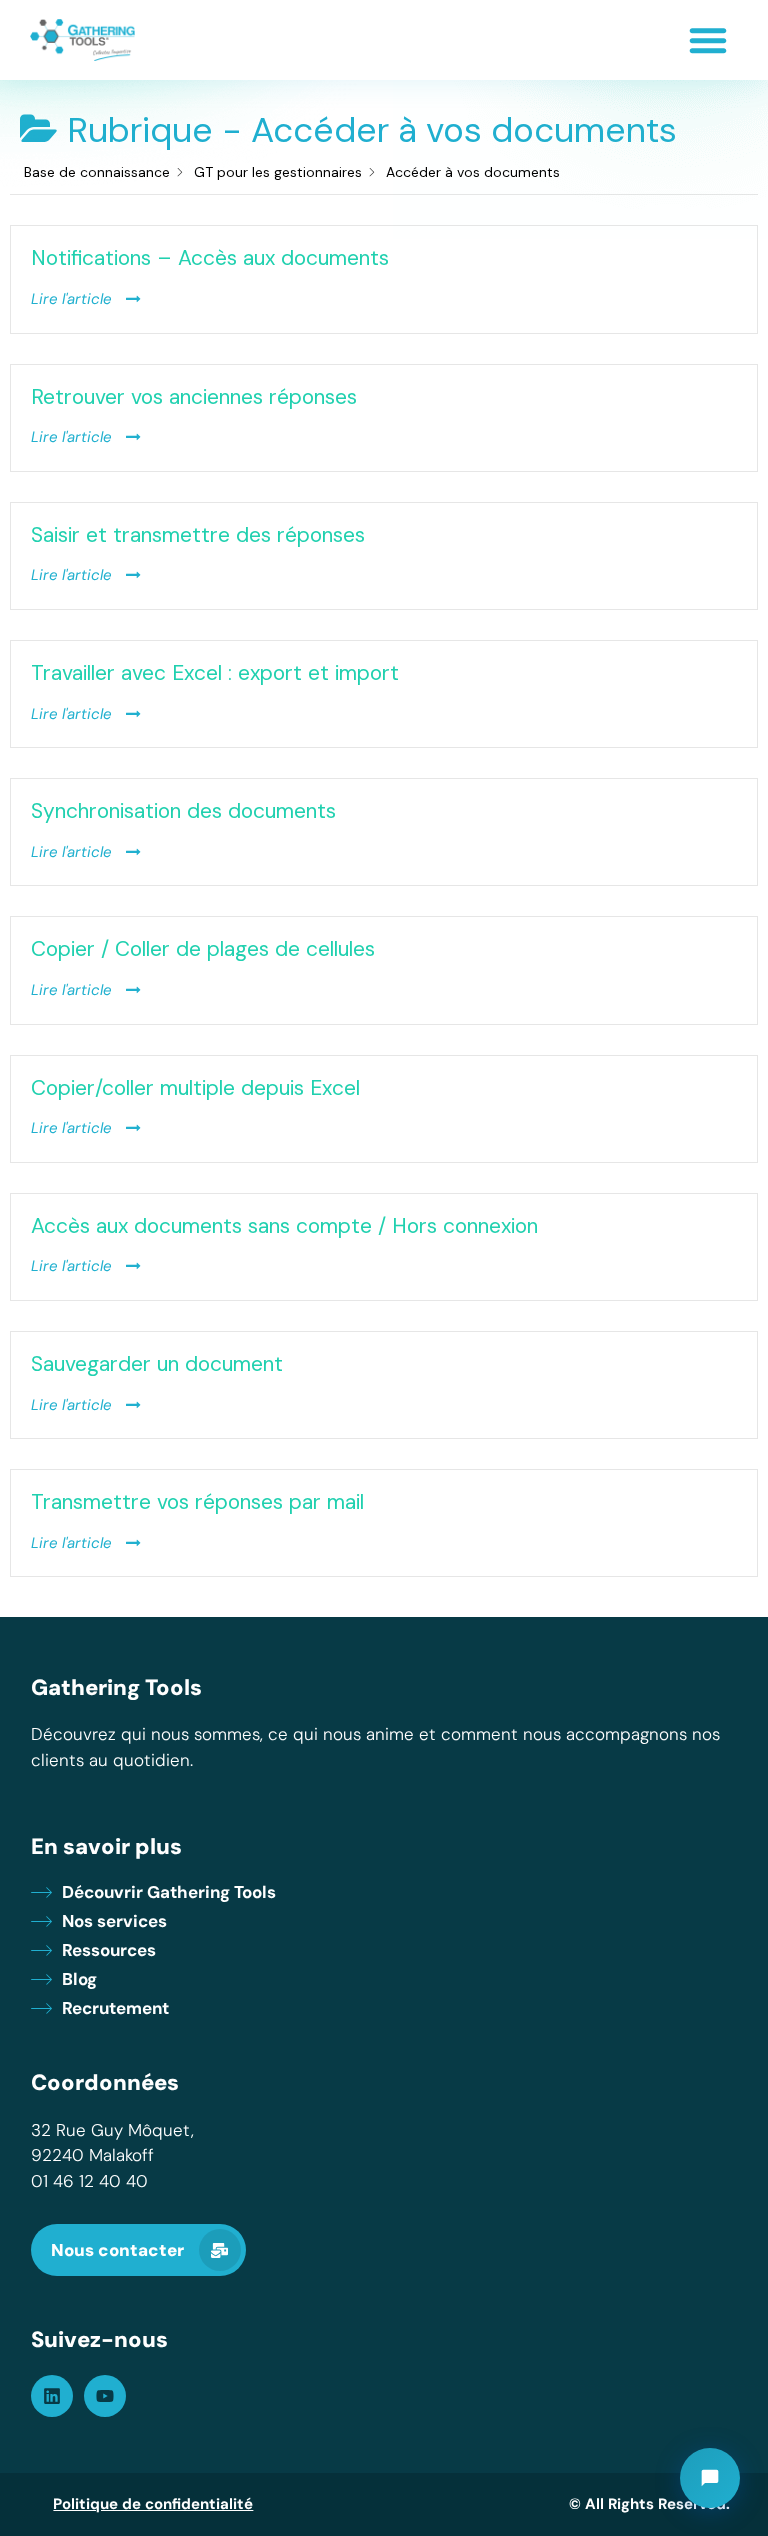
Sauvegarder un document (157, 1364)
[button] (708, 40)
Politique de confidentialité (153, 2504)
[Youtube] (105, 2396)
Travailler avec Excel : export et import (215, 673)
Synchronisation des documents (183, 811)
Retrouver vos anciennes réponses (194, 397)
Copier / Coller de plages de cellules (203, 949)
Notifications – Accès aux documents (210, 258)
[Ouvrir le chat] (710, 2478)
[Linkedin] (52, 2396)
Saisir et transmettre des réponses (198, 535)
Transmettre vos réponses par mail (197, 1502)
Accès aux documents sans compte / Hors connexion (284, 1226)
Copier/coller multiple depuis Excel (195, 1088)
